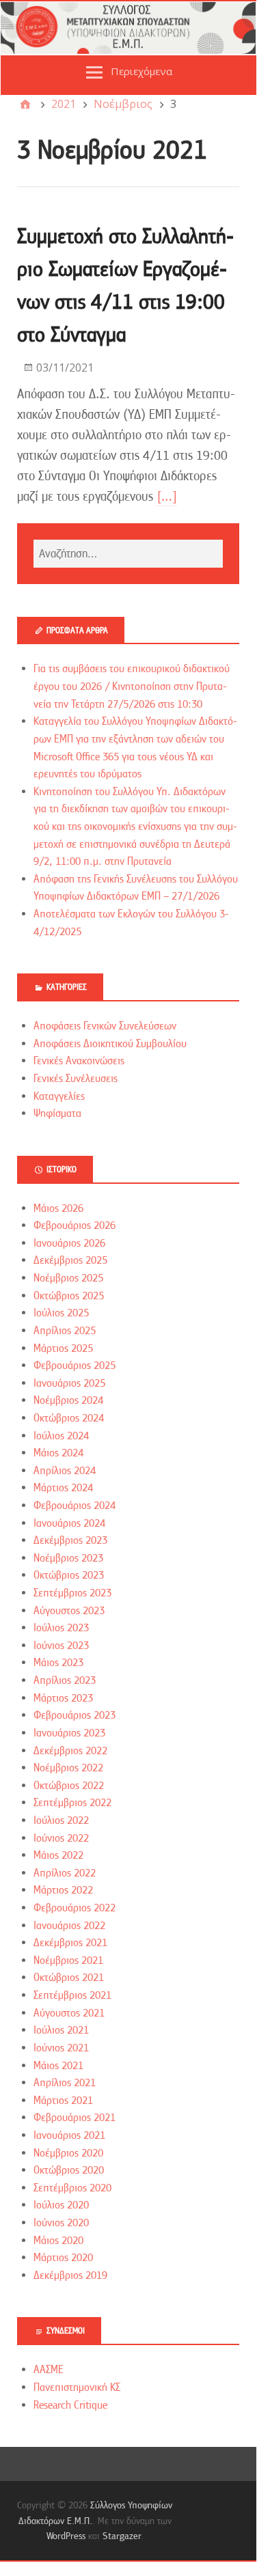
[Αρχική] (25, 104)
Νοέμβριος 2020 (68, 2153)
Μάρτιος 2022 (63, 1890)
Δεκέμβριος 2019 (70, 2275)
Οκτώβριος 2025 (69, 1296)
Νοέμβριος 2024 (68, 1400)
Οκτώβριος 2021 (69, 1978)
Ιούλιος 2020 (61, 2205)
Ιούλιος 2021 (61, 2030)
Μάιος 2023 (58, 1663)
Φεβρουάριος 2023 (75, 1715)
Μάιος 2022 (58, 1855)
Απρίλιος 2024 (65, 1471)
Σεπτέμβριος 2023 (72, 1593)
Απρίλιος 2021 (65, 2083)
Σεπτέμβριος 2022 (72, 1803)
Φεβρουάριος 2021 (75, 2118)
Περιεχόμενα (141, 71)
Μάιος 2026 (58, 1208)
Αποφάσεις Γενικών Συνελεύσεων (105, 1026)
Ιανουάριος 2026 (69, 1243)
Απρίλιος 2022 (65, 1873)
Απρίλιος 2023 (65, 1680)
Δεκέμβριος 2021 (70, 1943)
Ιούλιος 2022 (61, 1820)
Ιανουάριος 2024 (69, 1523)
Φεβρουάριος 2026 (75, 1225)
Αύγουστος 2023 (69, 1611)
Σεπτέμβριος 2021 (72, 1995)
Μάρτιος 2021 (63, 2101)
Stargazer (122, 2536)
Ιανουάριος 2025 (69, 1383)
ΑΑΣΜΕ (49, 2370)
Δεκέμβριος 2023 (70, 1540)
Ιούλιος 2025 (61, 1313)
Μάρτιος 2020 (63, 2258)
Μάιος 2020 (58, 2241)
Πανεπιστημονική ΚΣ (77, 2387)
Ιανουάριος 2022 (69, 1926)
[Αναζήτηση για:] (128, 554)
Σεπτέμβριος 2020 (72, 2188)
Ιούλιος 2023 (61, 1628)
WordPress (66, 2536)
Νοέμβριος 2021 (68, 1961)
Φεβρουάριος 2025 (75, 1366)
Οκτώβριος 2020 (69, 2170)
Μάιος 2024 (58, 1453)
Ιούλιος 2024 (61, 1436)
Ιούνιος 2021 (61, 2048)
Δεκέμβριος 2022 (70, 1751)
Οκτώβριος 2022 (69, 1786)
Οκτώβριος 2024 (69, 1418)
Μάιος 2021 (58, 2066)
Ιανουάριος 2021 (69, 2135)
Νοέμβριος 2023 (68, 1558)
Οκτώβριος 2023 (69, 1575)
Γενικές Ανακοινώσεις (79, 1061)
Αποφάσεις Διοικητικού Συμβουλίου (110, 1044)
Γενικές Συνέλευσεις (76, 1079)
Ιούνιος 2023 (61, 1646)
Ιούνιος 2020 (61, 2223)
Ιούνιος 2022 (61, 1838)
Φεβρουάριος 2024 (75, 1506)
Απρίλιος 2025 (65, 1331)
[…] (167, 496)
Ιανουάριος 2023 (69, 1733)
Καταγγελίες (59, 1096)
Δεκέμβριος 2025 (70, 1260)
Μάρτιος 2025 (63, 1348)
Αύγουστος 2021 (69, 2013)
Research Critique (70, 2405)
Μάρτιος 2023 (63, 1698)
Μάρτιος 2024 (63, 1488)
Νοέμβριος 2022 (68, 1768)
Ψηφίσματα (57, 1113)
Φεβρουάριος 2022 (75, 1908)
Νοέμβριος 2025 (68, 1278)
